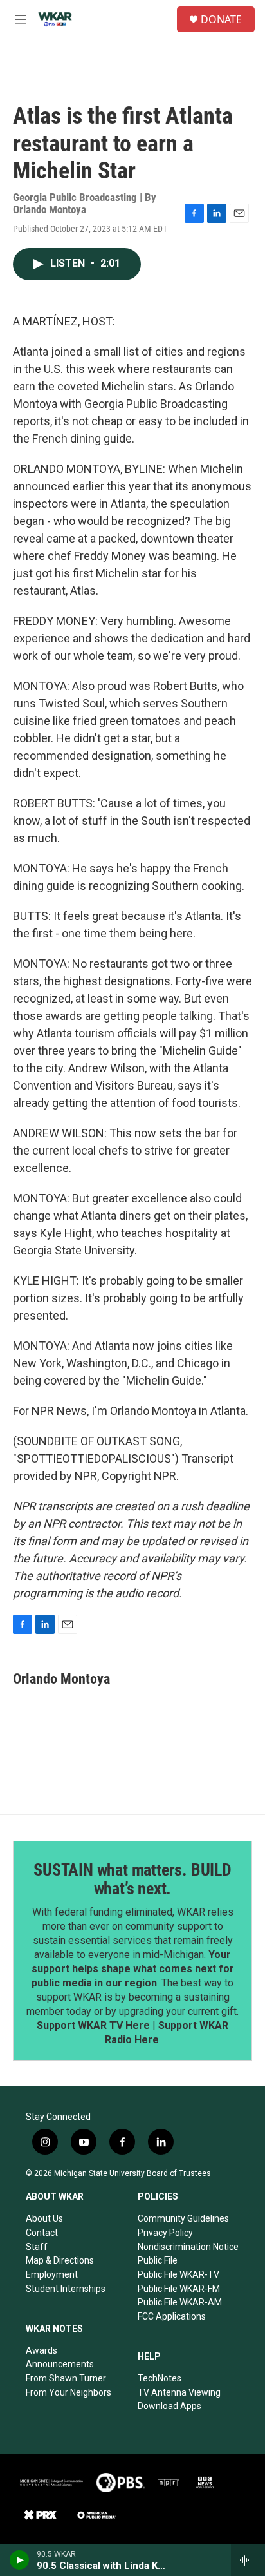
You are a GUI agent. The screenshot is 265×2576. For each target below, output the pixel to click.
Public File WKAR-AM (180, 2302)
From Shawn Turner (66, 2378)
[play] (20, 2560)
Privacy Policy (165, 2233)
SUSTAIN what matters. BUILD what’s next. (132, 1879)
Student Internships (66, 2289)
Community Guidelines (183, 2218)
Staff (37, 2247)
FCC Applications (172, 2316)
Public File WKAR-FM (179, 2289)
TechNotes (160, 2378)
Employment (52, 2274)
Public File (158, 2260)
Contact (42, 2233)
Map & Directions (60, 2260)
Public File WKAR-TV (178, 2274)
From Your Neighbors (69, 2392)
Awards (41, 2350)
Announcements (60, 2364)
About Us (44, 2218)
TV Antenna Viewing (179, 2392)
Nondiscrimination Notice (188, 2247)
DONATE (221, 19)
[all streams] (248, 2560)
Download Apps (169, 2406)
